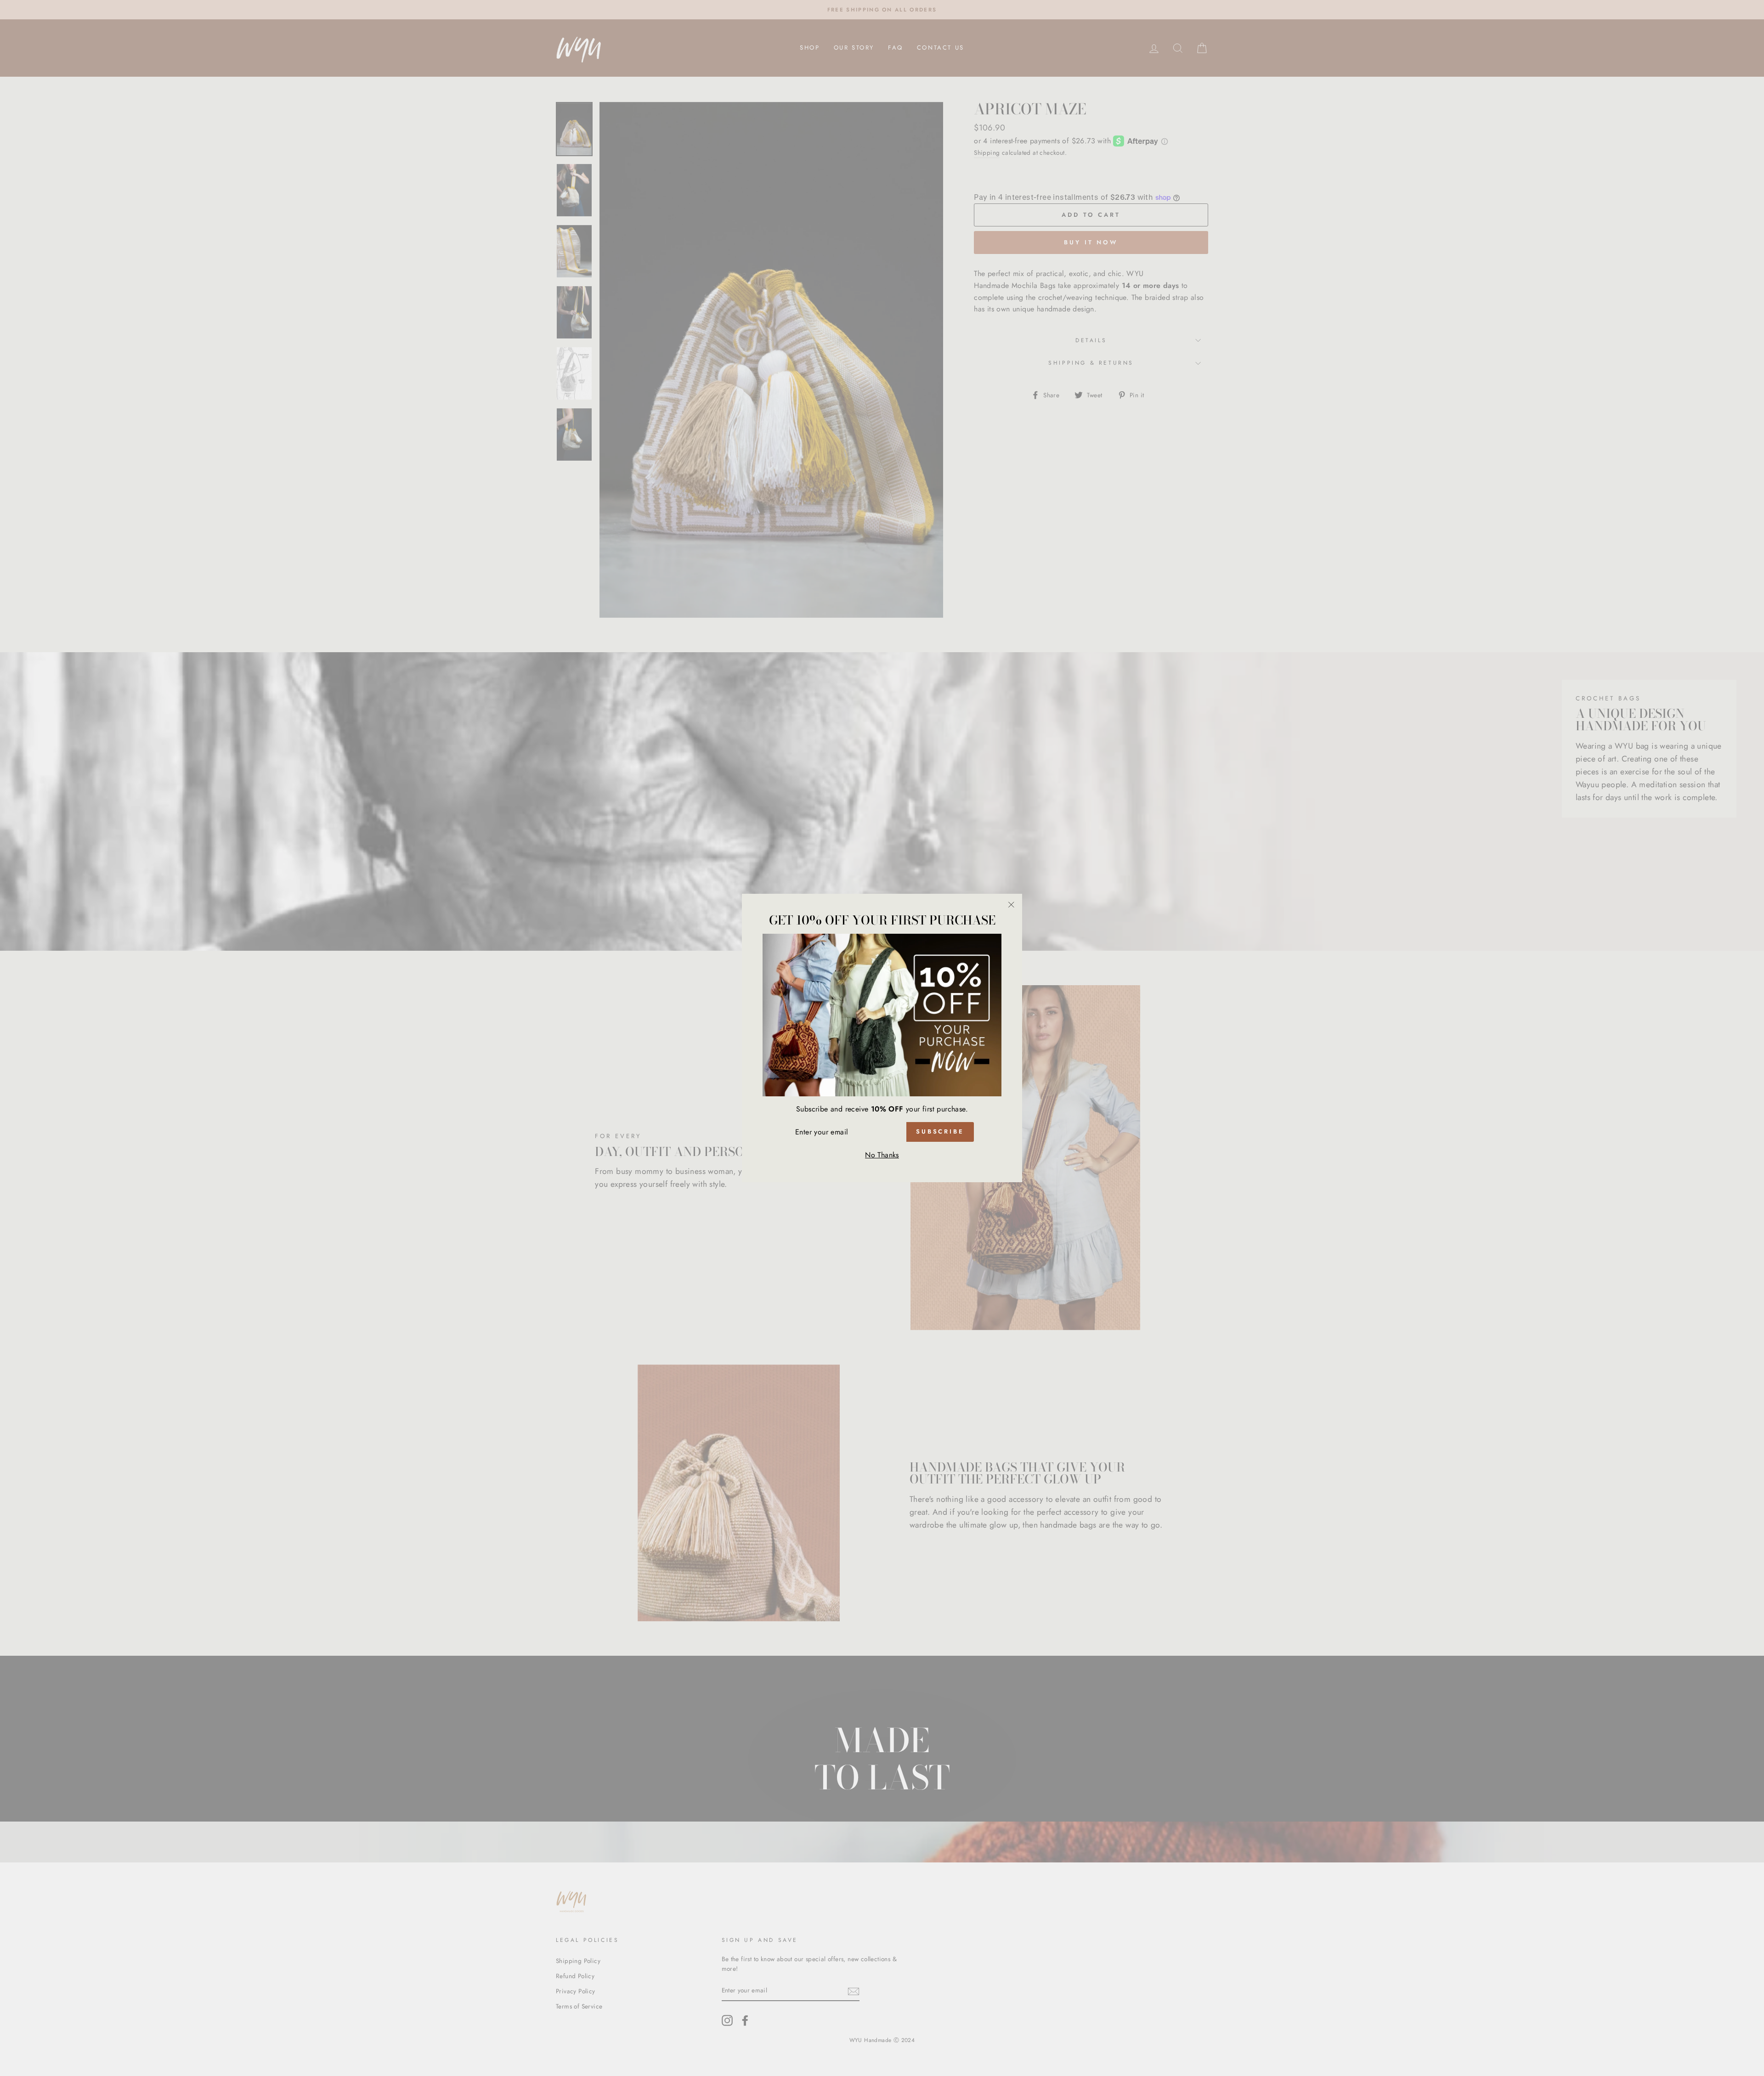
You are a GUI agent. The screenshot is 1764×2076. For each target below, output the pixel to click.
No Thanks (882, 1155)
